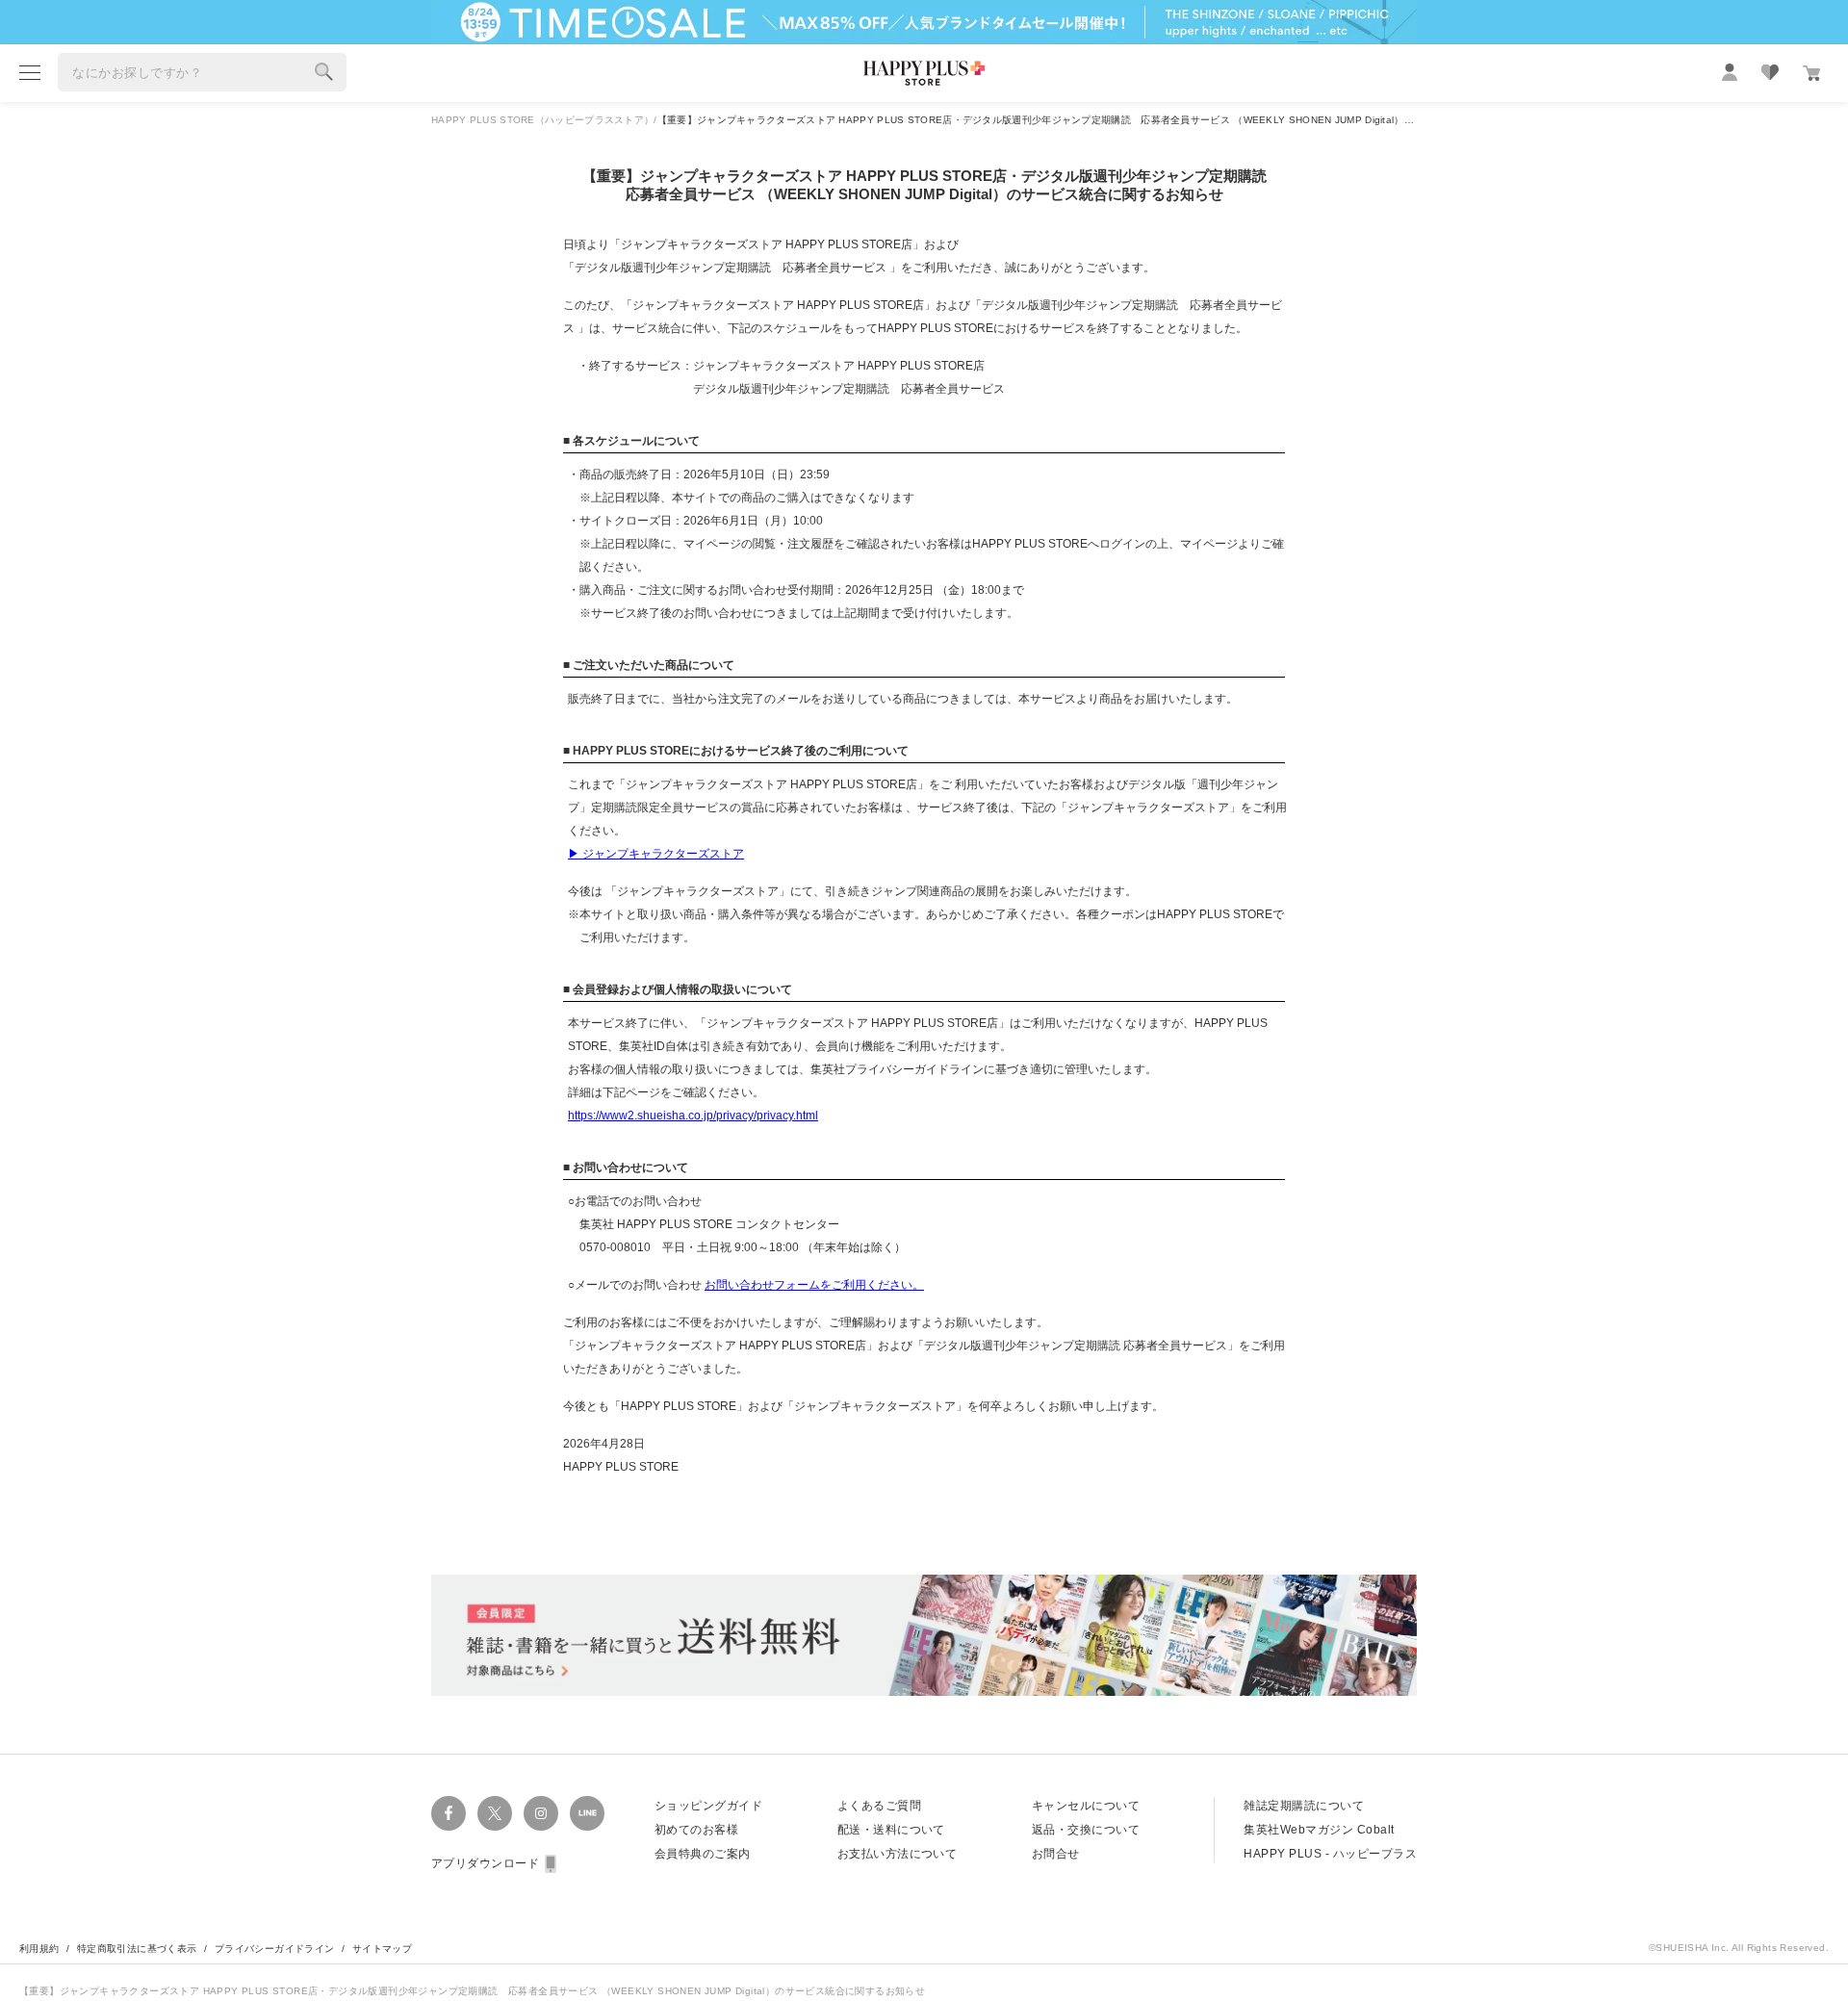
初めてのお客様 (696, 1830)
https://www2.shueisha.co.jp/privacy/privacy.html (693, 1116)
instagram (541, 1813)
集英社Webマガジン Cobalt (1319, 1830)
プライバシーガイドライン (275, 1949)
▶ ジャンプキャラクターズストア (656, 854)
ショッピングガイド (708, 1806)
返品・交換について (1086, 1830)
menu (30, 72)
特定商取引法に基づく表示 (137, 1949)
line (587, 1813)
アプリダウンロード (485, 1863)
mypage (1730, 72)
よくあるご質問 (879, 1806)
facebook (449, 1813)
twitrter (495, 1813)
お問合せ (1056, 1854)
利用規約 (39, 1949)
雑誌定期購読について (1304, 1806)
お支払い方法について (898, 1854)
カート (1811, 73)
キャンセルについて (1086, 1806)
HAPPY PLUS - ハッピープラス (1330, 1854)
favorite (1770, 72)
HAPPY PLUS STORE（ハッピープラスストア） (542, 120)
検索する (324, 72)
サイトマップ (382, 1949)
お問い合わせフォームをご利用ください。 (814, 1285)
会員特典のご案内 (703, 1854)
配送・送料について (891, 1830)
